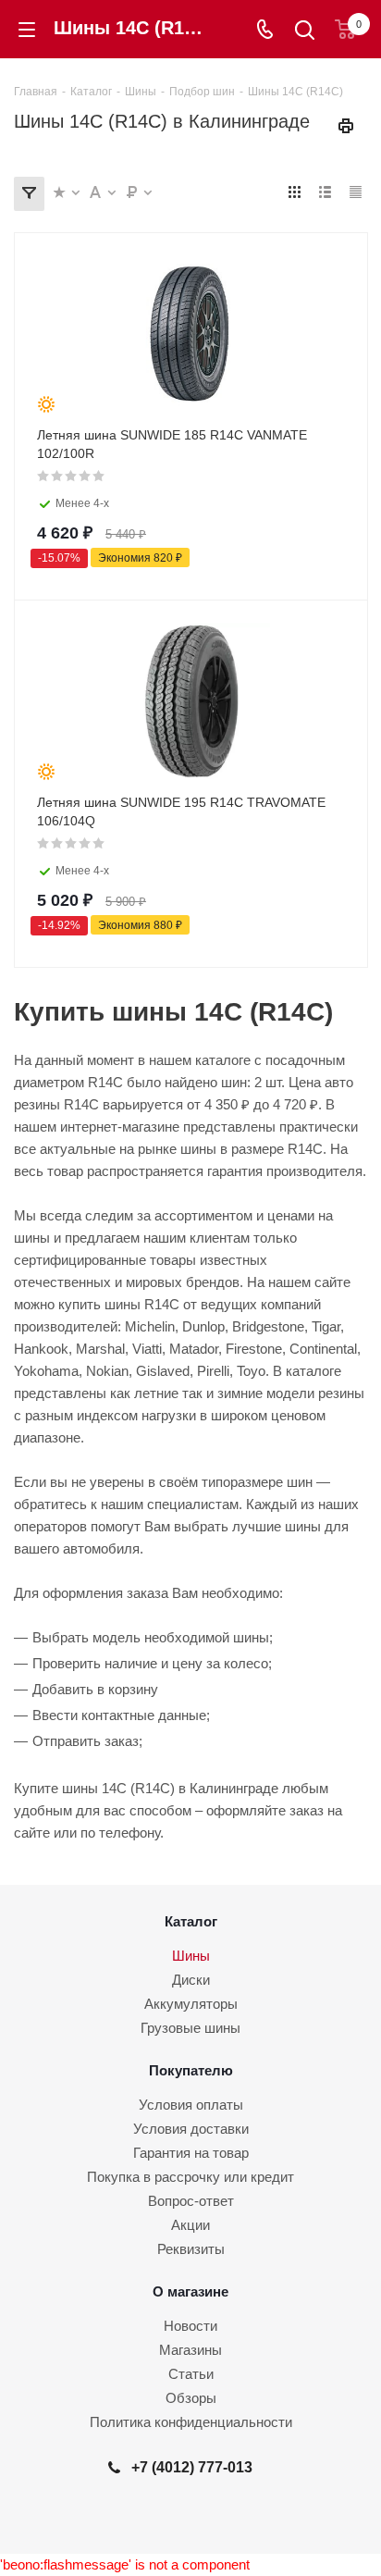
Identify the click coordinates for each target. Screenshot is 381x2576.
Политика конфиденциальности (191, 2422)
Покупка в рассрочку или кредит (190, 2177)
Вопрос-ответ (191, 2201)
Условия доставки (191, 2129)
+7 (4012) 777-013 (192, 2467)
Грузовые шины (190, 2028)
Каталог (191, 1921)
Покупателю (191, 2070)
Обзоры (191, 2398)
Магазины (190, 2350)
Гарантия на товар (191, 2153)
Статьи (191, 2374)
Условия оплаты (191, 2105)
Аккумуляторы (191, 2004)
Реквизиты (191, 2249)
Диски (191, 1980)
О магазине (190, 2291)
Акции (190, 2225)
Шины (191, 1956)
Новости (190, 2326)
